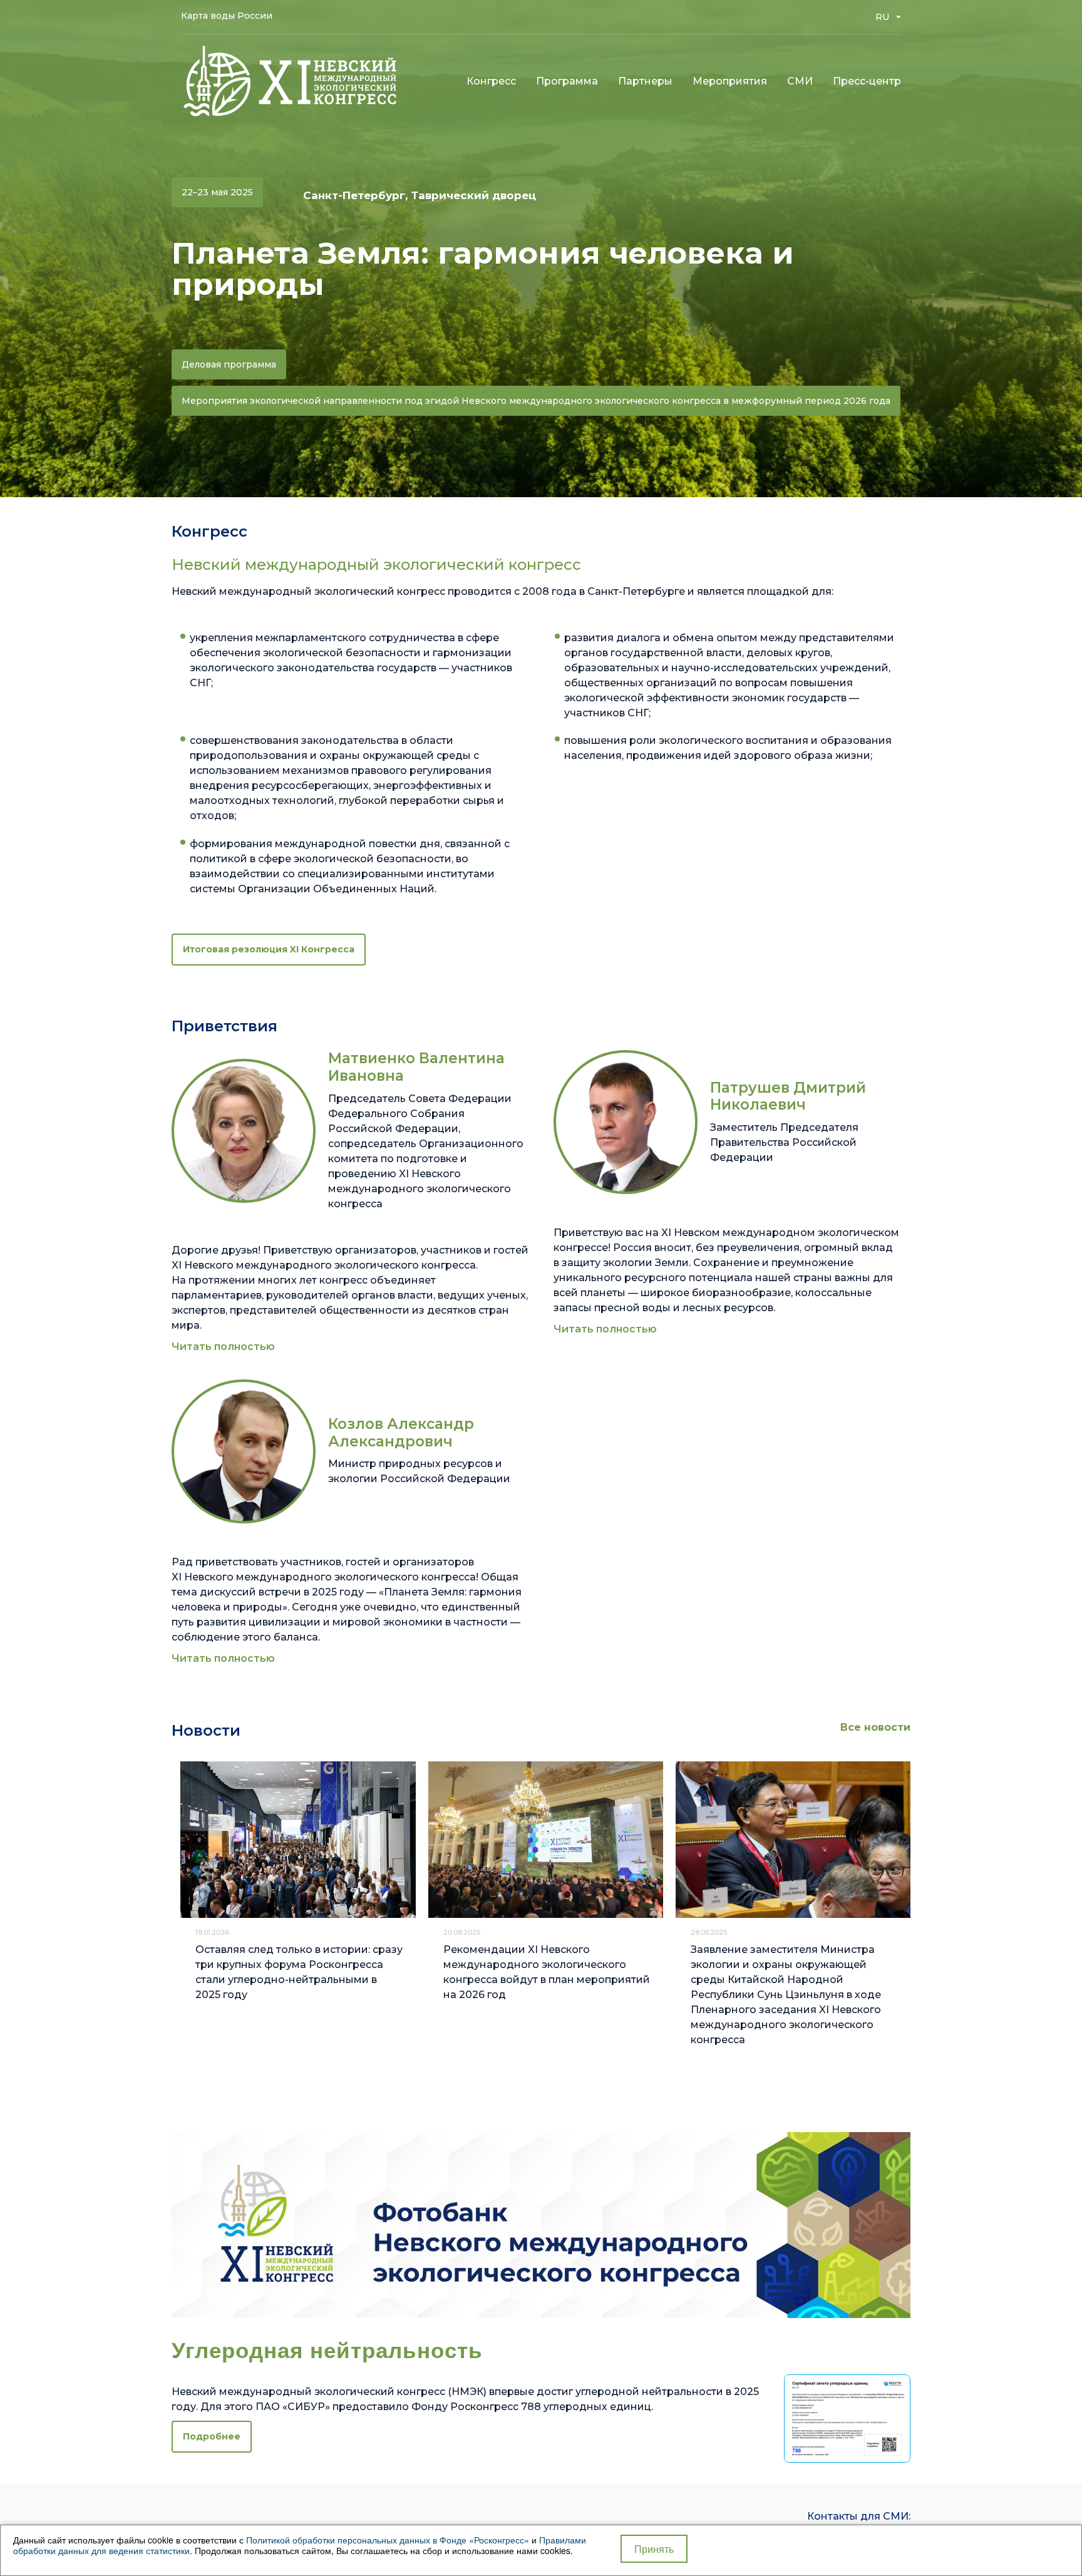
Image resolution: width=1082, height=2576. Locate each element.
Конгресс (491, 81)
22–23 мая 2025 (217, 192)
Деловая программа (229, 364)
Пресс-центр (867, 81)
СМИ (800, 81)
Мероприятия (730, 81)
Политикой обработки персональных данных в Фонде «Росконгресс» (388, 2540)
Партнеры (645, 81)
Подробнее (212, 2436)
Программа (567, 81)
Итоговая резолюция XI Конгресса (269, 949)
